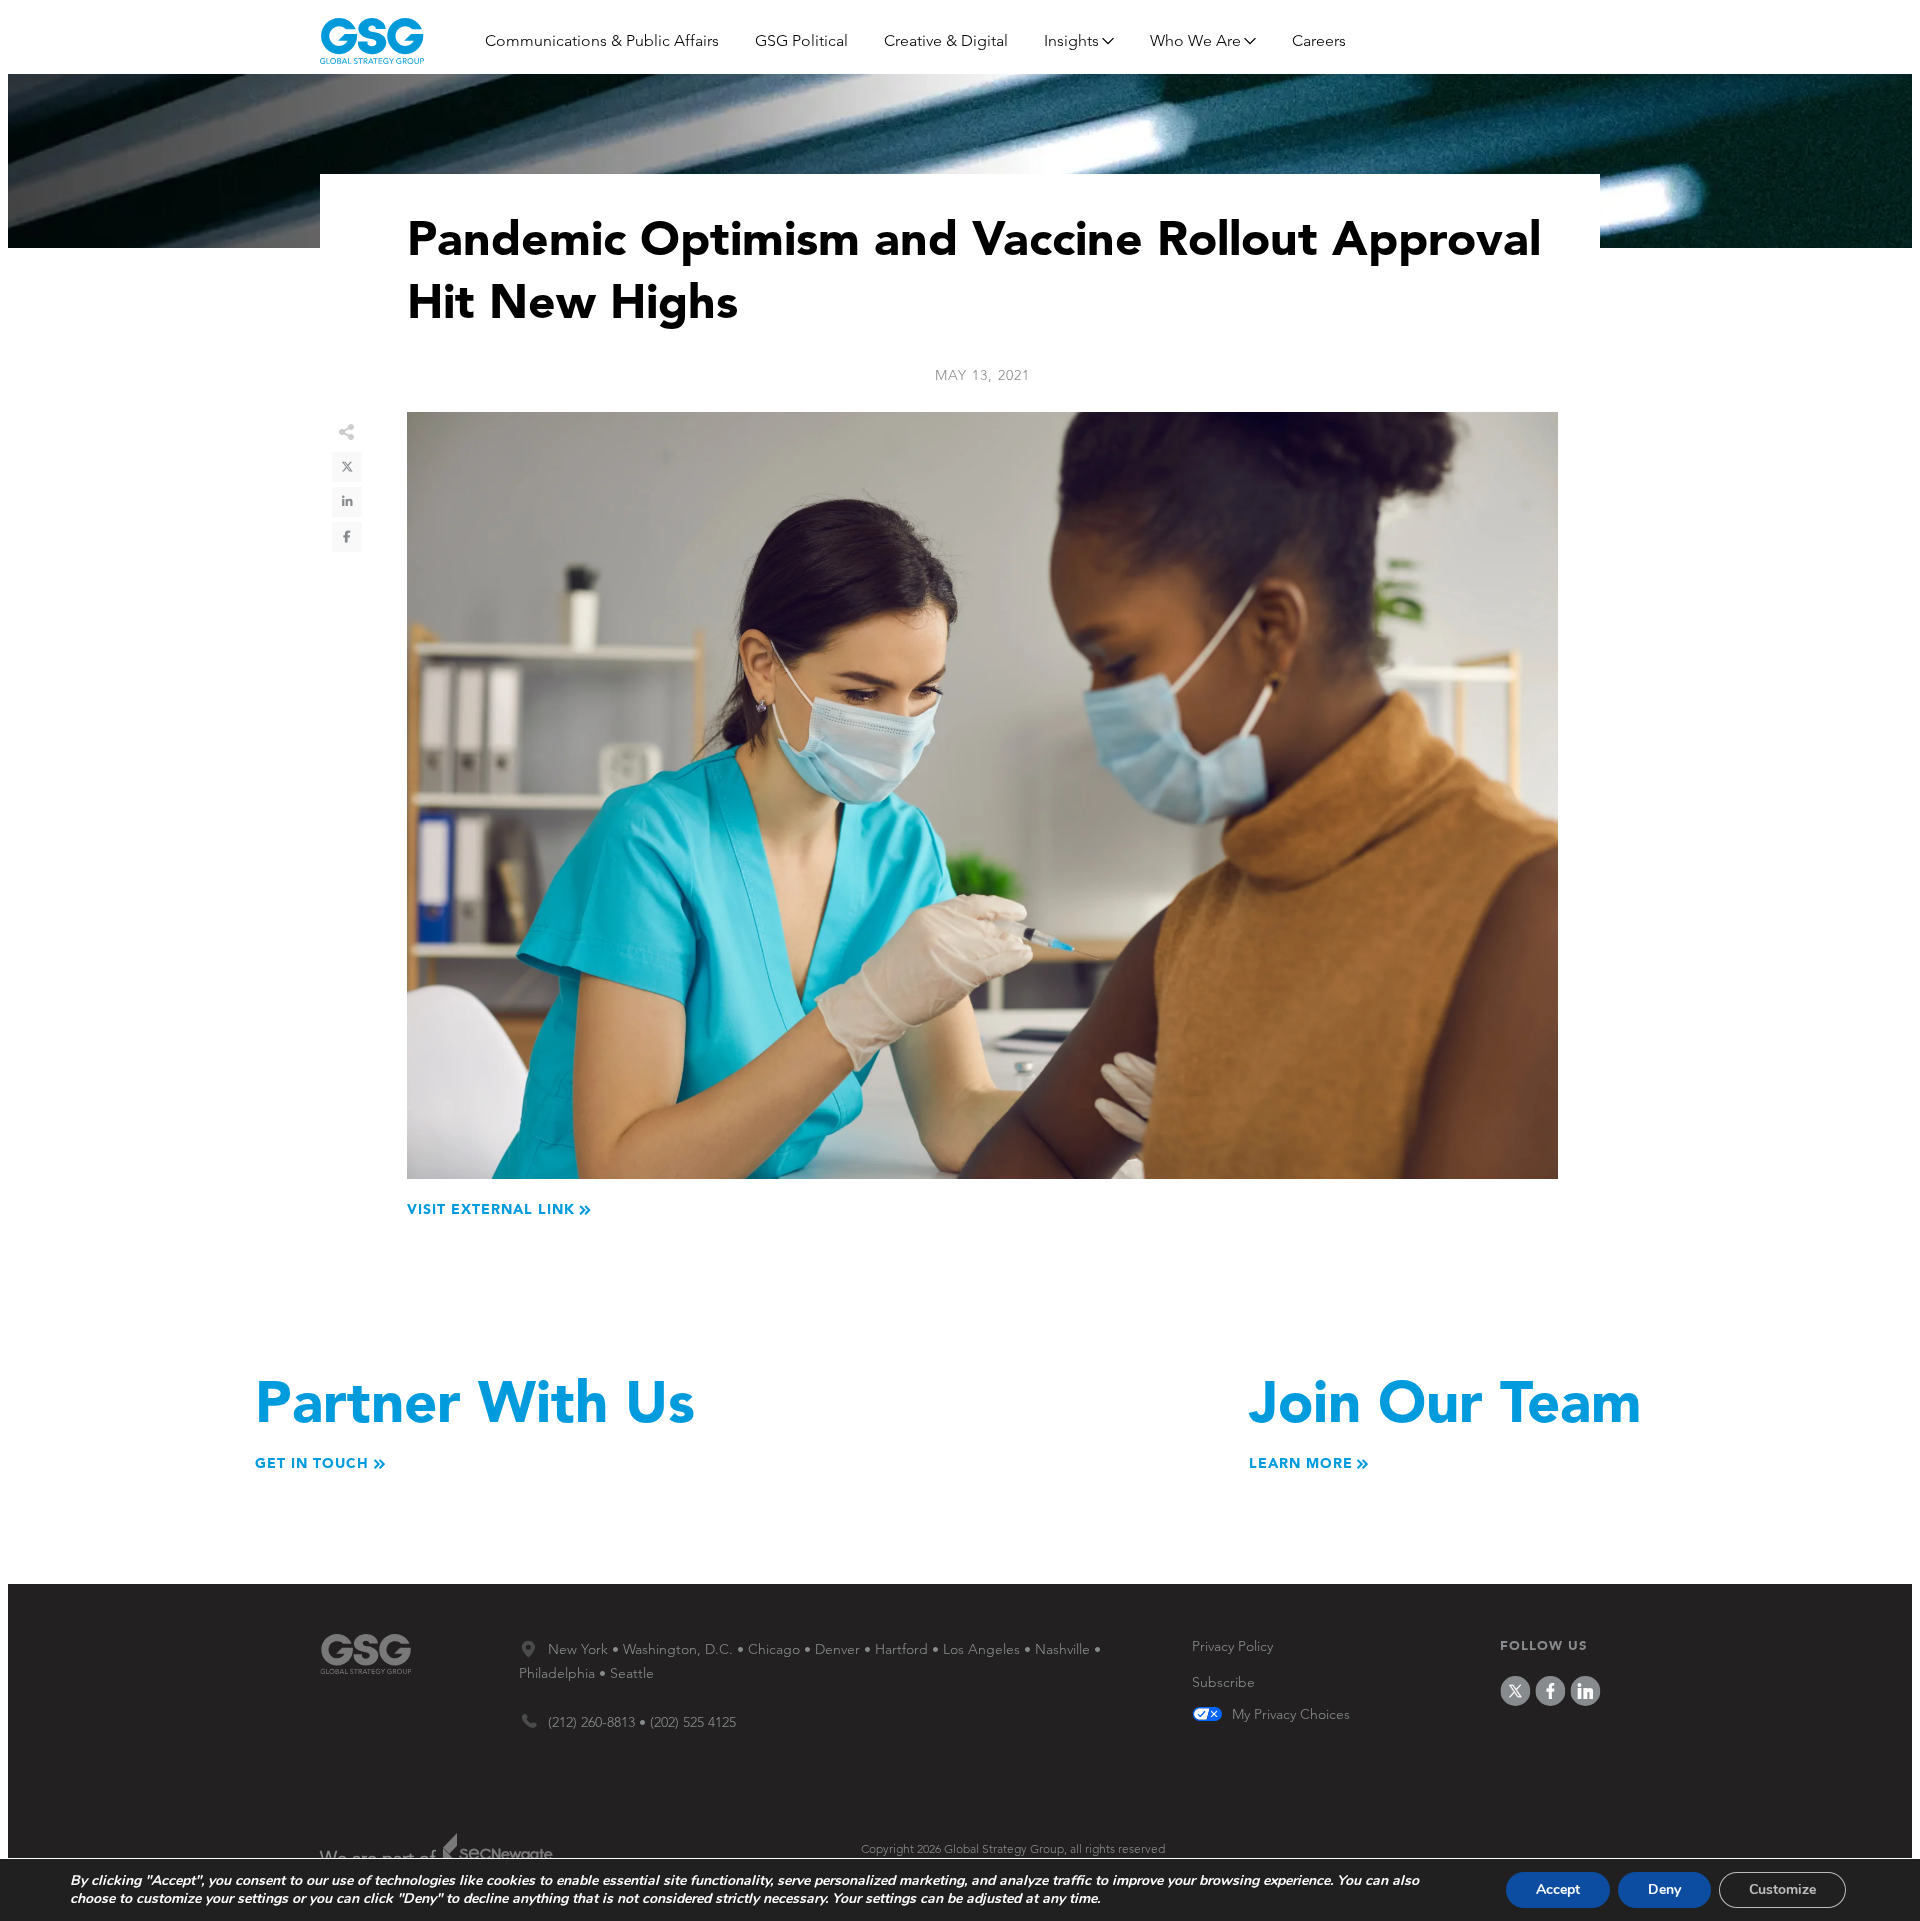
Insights (1071, 40)
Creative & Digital (946, 40)
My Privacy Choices (1291, 1715)
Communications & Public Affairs (602, 40)
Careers (1319, 40)
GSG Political (801, 40)
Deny (1664, 1889)
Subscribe (1223, 1682)
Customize (1782, 1889)
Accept (1558, 1889)
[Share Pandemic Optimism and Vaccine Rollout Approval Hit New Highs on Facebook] (347, 537)
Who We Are (1195, 40)
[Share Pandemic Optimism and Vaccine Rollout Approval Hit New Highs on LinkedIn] (347, 502)
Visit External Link (491, 1209)
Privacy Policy (1232, 1646)
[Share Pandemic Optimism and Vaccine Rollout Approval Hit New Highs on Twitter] (347, 467)
